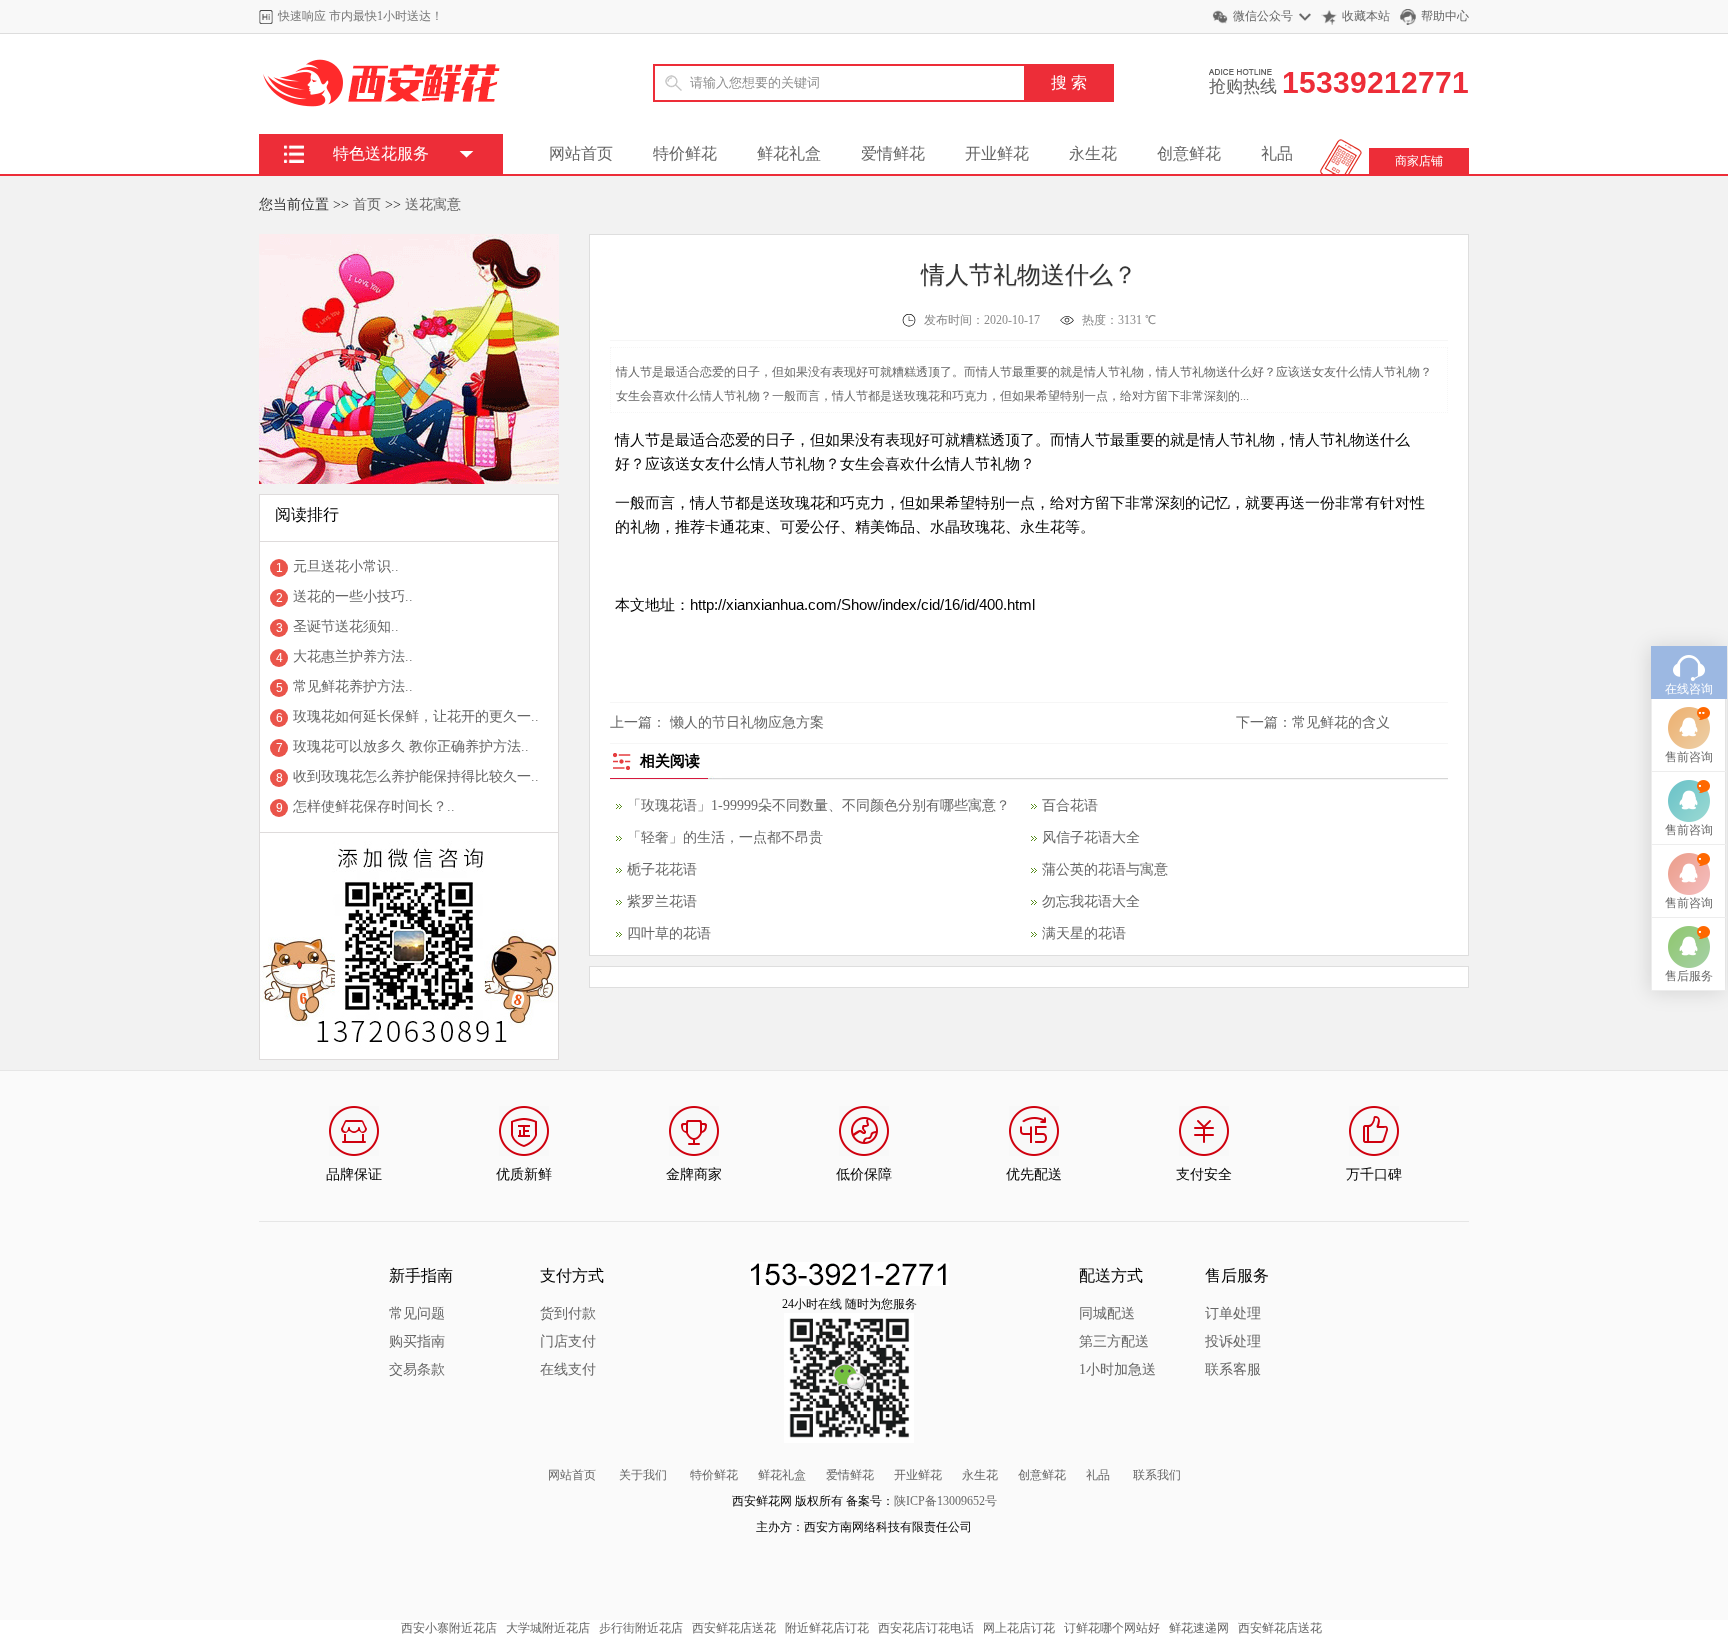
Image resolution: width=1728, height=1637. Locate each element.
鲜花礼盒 (789, 153)
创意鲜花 (1189, 153)
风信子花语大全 (1091, 837)
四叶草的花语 (669, 933)
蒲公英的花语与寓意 (1105, 869)
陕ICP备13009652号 (945, 1501)
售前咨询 (1689, 757)
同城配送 (1107, 1313)
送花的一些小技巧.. (353, 596)
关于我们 (643, 1475)
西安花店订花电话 (926, 1628)
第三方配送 (1114, 1341)
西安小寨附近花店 (449, 1628)
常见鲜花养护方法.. (353, 686)
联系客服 (1233, 1369)
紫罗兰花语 (662, 901)
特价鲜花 (685, 153)
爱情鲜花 (893, 153)
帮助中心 (1445, 16)
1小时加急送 (1117, 1369)
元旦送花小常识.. (346, 566)
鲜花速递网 (1199, 1628)
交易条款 (417, 1369)
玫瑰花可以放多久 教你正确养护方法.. (411, 746)
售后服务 (1689, 976)
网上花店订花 (1019, 1628)
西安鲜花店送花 (734, 1628)
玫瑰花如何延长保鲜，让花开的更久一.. (416, 716)
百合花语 (1070, 805)
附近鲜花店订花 (827, 1628)
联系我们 (1157, 1475)
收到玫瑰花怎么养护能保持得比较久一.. (416, 776)
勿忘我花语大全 (1091, 901)
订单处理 (1233, 1313)
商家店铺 (1419, 161)
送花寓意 (433, 204)
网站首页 (581, 153)
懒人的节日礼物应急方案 (747, 722)
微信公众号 (1263, 16)
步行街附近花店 (641, 1628)
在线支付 (568, 1369)
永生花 (1093, 153)
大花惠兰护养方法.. (353, 656)
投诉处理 (1233, 1341)
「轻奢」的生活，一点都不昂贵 (725, 837)
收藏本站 (1366, 16)
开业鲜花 (997, 153)
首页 (367, 204)
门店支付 (568, 1341)
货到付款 (568, 1313)
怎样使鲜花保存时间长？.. (374, 806)
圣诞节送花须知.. (346, 626)
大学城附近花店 (548, 1628)
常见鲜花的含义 (1341, 722)
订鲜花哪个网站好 (1112, 1628)
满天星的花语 (1084, 933)
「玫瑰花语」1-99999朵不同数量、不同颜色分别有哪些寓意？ (818, 805)
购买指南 (417, 1341)
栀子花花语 (662, 869)
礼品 (1277, 153)
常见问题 (417, 1313)
